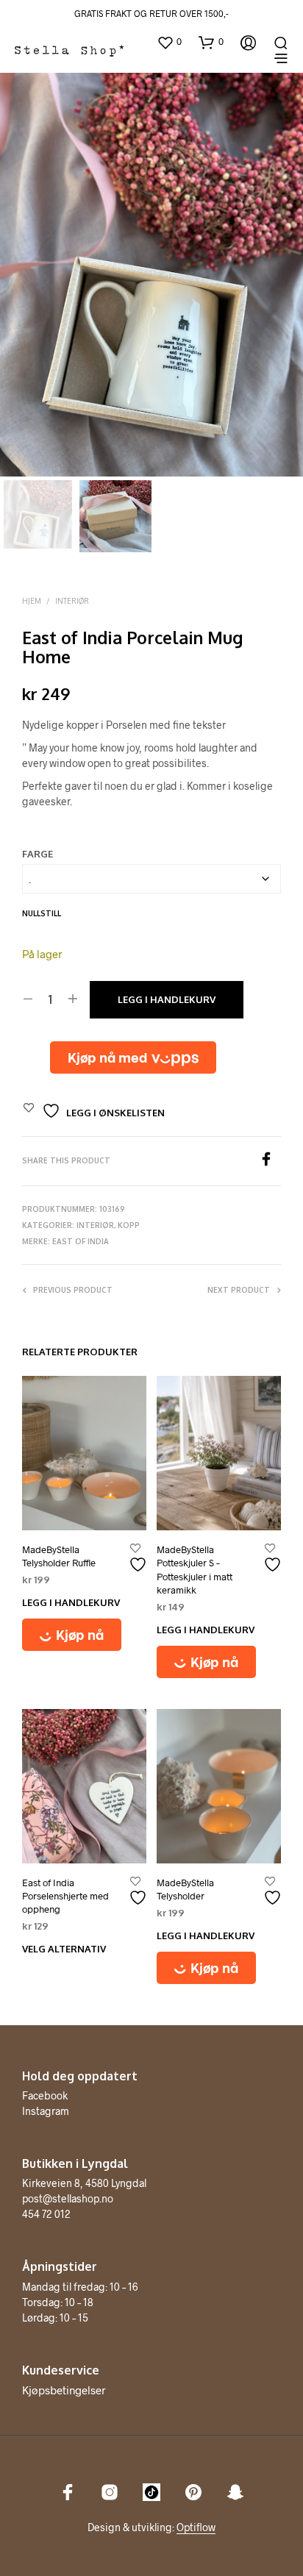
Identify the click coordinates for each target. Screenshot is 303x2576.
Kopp (129, 1225)
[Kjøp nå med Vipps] (133, 1057)
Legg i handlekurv (167, 999)
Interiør (72, 601)
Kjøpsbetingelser (64, 2390)
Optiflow (196, 2527)
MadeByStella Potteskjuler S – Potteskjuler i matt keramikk (195, 1570)
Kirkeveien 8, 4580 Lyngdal (84, 2183)
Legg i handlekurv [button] (71, 1602)
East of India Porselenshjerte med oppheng (65, 1896)
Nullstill (42, 913)
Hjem (32, 601)
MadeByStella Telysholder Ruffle (59, 1556)
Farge (38, 854)
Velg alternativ (64, 1949)
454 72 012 (46, 2214)
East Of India (81, 1241)
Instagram (46, 2111)
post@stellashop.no (68, 2198)
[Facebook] (270, 1162)
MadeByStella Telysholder (185, 1889)
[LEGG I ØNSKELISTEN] (140, 1559)
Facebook (45, 2095)
